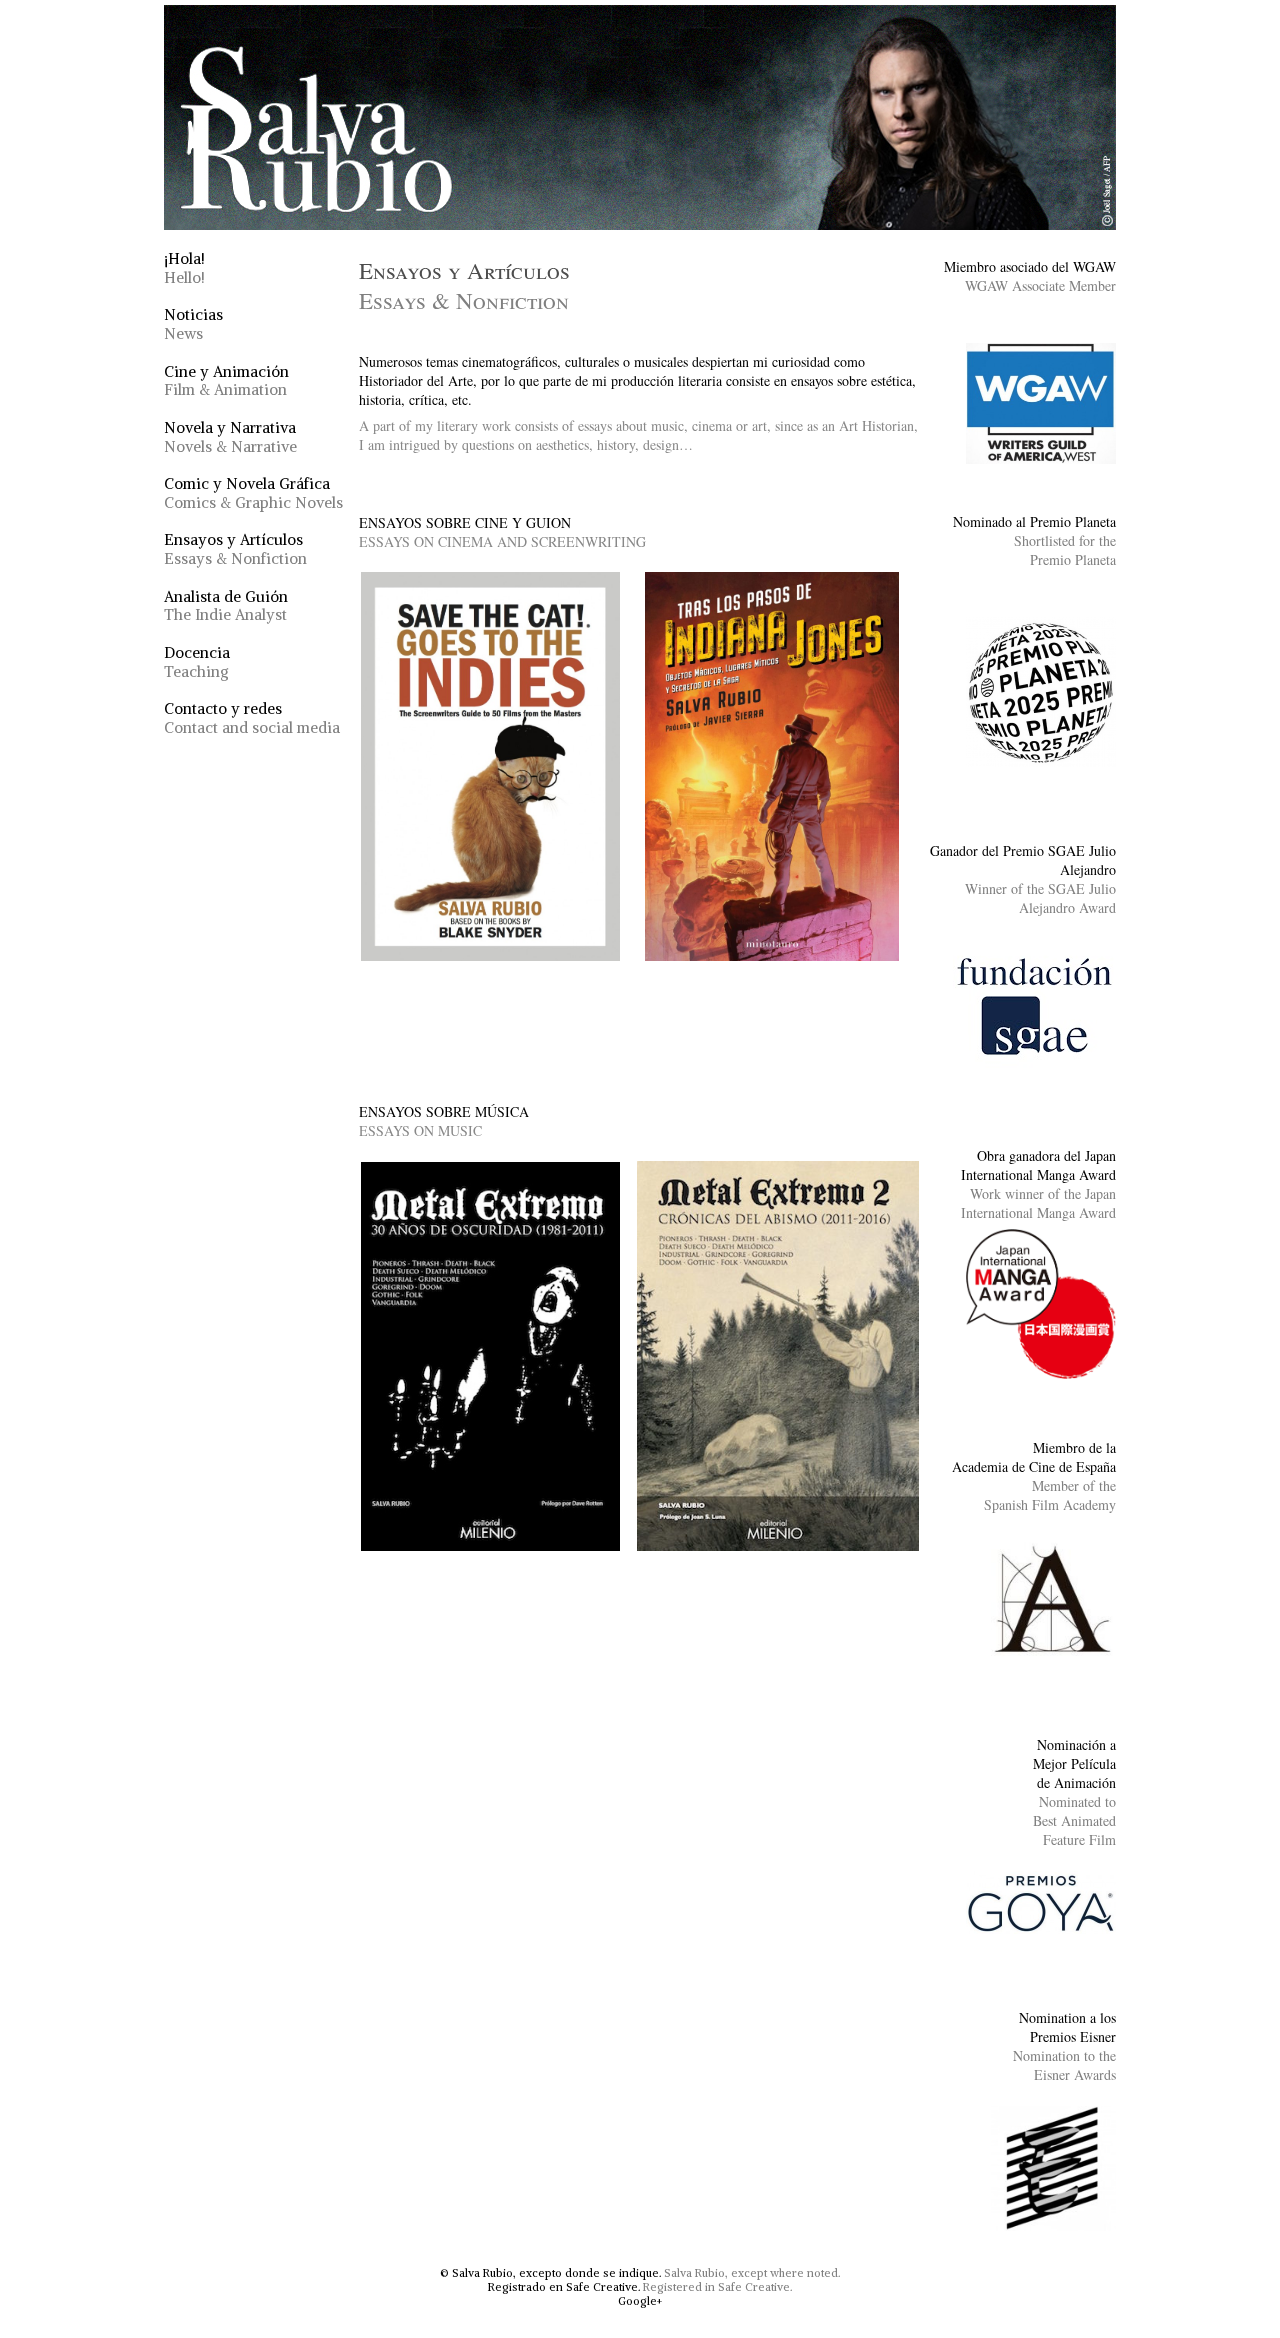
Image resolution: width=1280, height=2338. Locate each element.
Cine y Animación (226, 381)
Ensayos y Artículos (235, 549)
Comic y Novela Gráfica (253, 493)
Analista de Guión (226, 606)
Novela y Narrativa (230, 437)
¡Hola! (184, 268)
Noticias (193, 324)
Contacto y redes (252, 718)
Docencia (197, 662)
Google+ (640, 2301)
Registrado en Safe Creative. (564, 2287)
